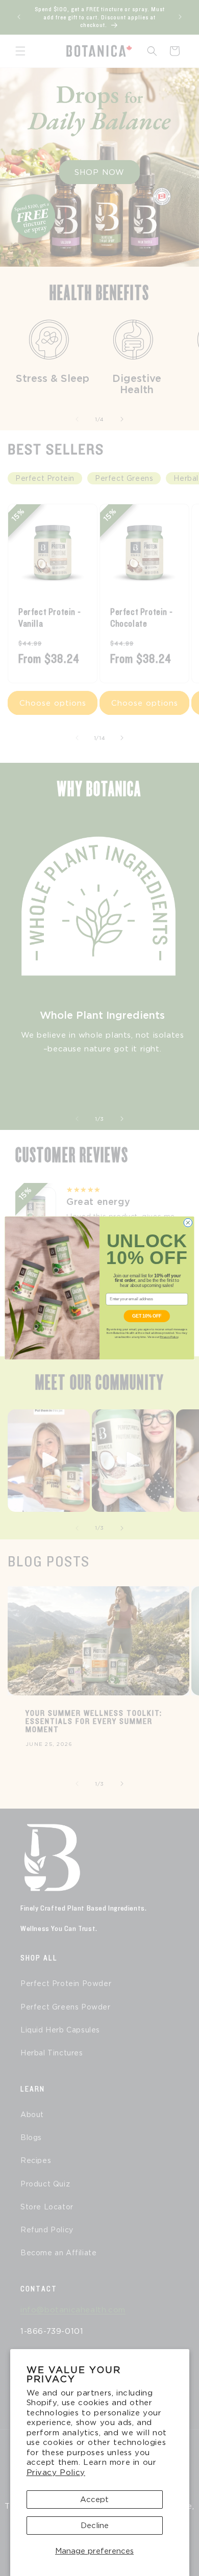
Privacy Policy (56, 2472)
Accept (94, 2500)
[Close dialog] (188, 1223)
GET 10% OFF (147, 1316)
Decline (95, 2526)
